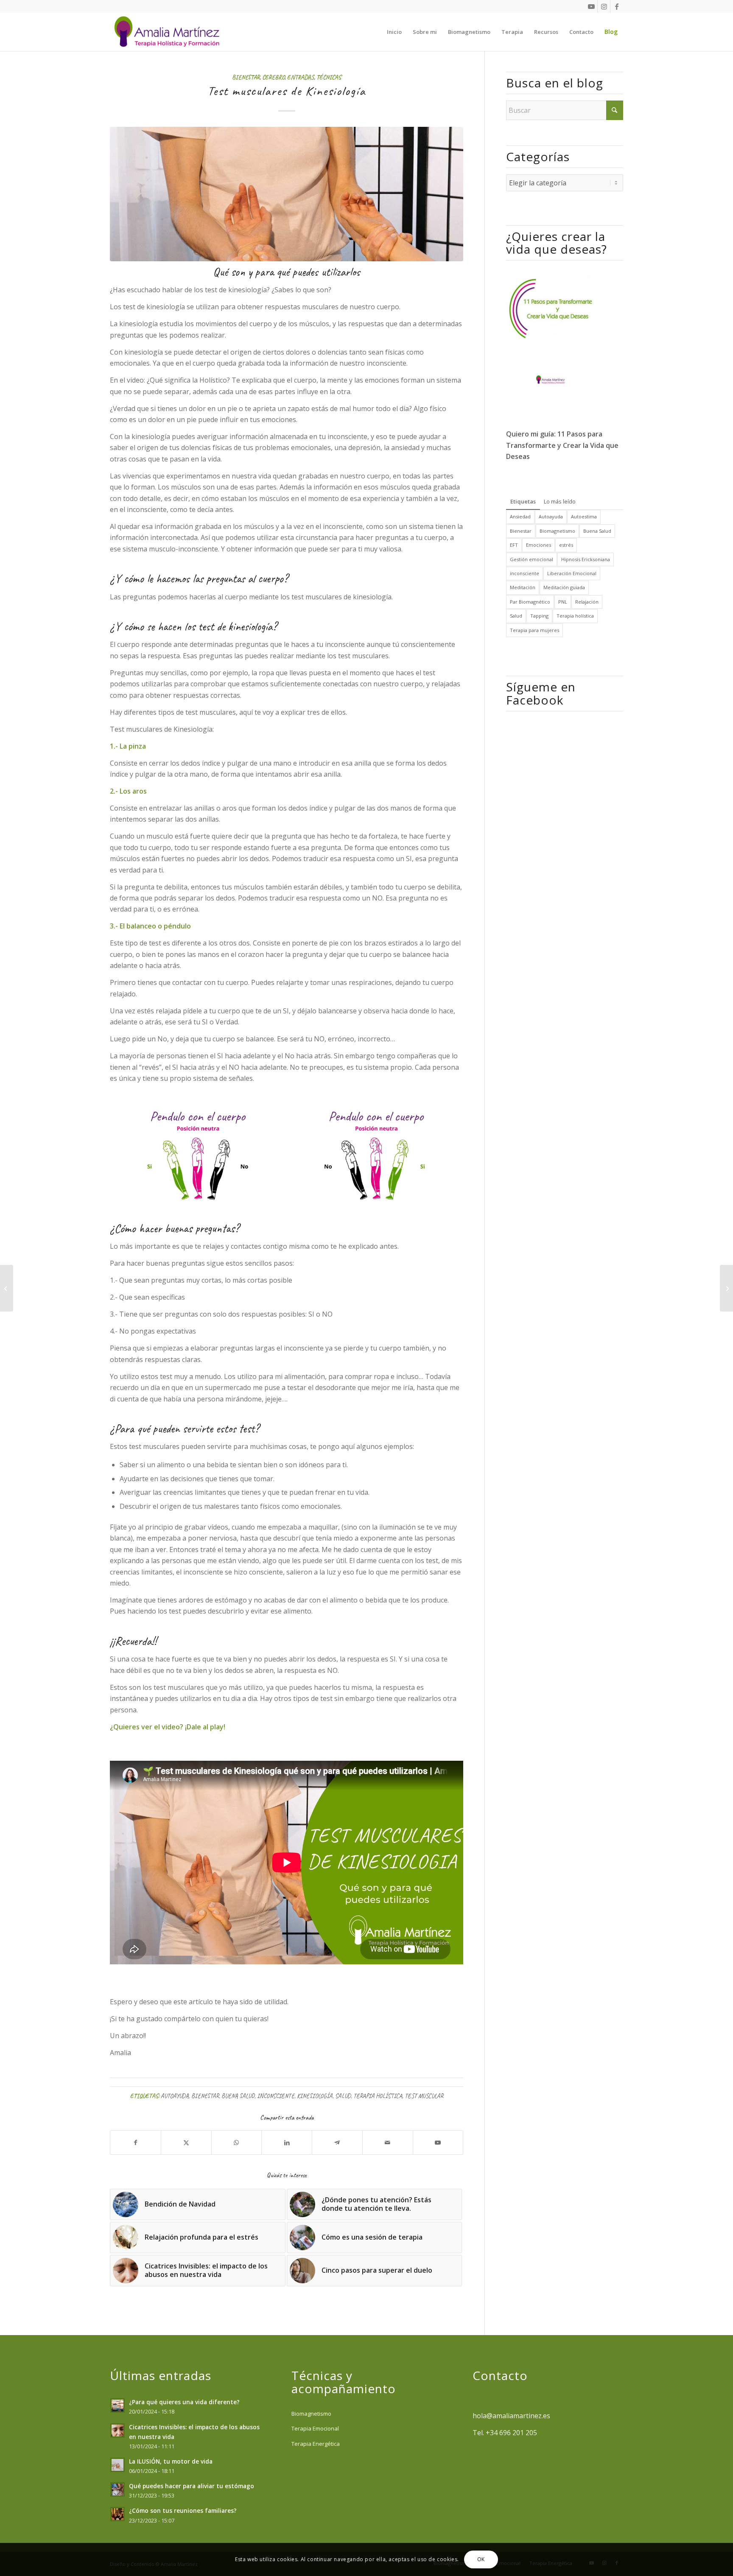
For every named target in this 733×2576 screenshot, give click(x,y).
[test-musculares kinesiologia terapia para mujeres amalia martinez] (287, 194)
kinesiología (315, 2096)
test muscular (424, 2096)
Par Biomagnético (530, 602)
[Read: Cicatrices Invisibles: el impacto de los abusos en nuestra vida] (118, 2431)
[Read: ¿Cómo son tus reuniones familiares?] (118, 2514)
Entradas (301, 77)
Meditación (523, 587)
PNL (563, 602)
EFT (514, 545)
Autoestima (584, 516)
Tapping (539, 616)
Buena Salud (238, 2096)
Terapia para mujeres (534, 630)
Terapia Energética (316, 2444)
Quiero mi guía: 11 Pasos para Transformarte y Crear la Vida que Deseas (562, 445)
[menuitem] (394, 32)
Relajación (587, 602)
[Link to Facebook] (617, 6)
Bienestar (246, 77)
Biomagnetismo (557, 531)
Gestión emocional (532, 559)
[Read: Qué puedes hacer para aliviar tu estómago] (118, 2489)
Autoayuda (175, 2096)
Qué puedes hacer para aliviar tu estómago (192, 2486)
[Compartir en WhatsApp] (237, 2142)
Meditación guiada (564, 587)
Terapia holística (378, 2096)
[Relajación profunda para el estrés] (7, 1288)
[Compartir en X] (186, 2142)
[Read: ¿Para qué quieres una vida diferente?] (118, 2405)
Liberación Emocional (572, 573)
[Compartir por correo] (388, 2142)
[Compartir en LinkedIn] (287, 2142)
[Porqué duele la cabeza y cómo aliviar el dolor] (726, 1288)
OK (481, 2559)
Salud (343, 2096)
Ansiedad (520, 516)
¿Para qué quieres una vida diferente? (184, 2402)
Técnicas (329, 77)
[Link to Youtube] (591, 6)
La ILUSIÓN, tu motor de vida (171, 2461)
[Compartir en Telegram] (337, 2142)
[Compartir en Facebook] (136, 2142)
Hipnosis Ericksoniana (586, 559)
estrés (566, 545)
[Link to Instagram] (604, 6)
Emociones (539, 545)
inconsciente (276, 2096)
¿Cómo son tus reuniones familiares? (183, 2510)
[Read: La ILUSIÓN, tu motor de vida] (118, 2465)
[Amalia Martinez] (169, 32)
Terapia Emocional (315, 2428)
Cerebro (273, 77)
